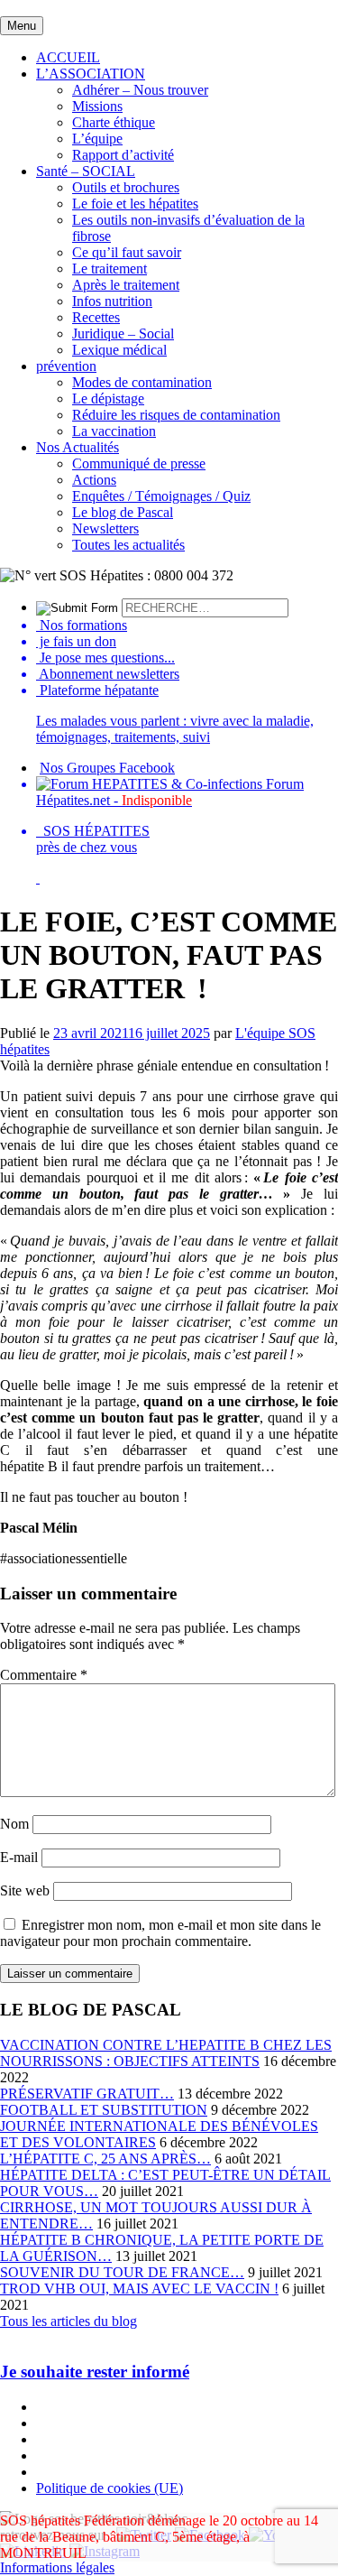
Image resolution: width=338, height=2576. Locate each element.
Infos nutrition (112, 301)
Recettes (96, 317)
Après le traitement (126, 285)
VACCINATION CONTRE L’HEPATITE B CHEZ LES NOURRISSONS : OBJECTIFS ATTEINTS (166, 2053)
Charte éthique (114, 122)
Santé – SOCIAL (86, 171)
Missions (97, 106)
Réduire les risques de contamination (176, 415)
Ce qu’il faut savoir (127, 252)
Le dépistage (108, 398)
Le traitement (110, 269)
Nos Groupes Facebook (107, 768)
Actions (94, 480)
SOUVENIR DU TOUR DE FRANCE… (122, 2272)
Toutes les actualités (128, 545)
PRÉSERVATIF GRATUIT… (87, 2094)
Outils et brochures (126, 187)
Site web (25, 1890)
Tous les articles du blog (69, 2321)
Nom (14, 1824)
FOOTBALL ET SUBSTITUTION (104, 2110)
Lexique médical (119, 350)
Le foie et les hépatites (135, 204)
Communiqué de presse (139, 463)
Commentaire (44, 1675)
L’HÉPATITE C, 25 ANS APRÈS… (105, 2159)
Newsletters (105, 528)
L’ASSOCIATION (91, 74)
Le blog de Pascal (123, 512)
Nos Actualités (78, 447)
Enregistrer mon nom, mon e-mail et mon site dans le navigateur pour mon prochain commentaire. (160, 1933)
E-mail (19, 1857)
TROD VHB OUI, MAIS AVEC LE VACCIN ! (139, 2289)
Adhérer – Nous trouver (140, 90)
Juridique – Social (123, 334)
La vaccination (114, 431)
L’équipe (97, 139)
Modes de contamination (142, 382)
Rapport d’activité (123, 155)
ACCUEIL (68, 57)
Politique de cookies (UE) (110, 2488)
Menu (22, 26)
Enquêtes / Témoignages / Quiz (161, 496)
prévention (66, 366)
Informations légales (57, 2567)
